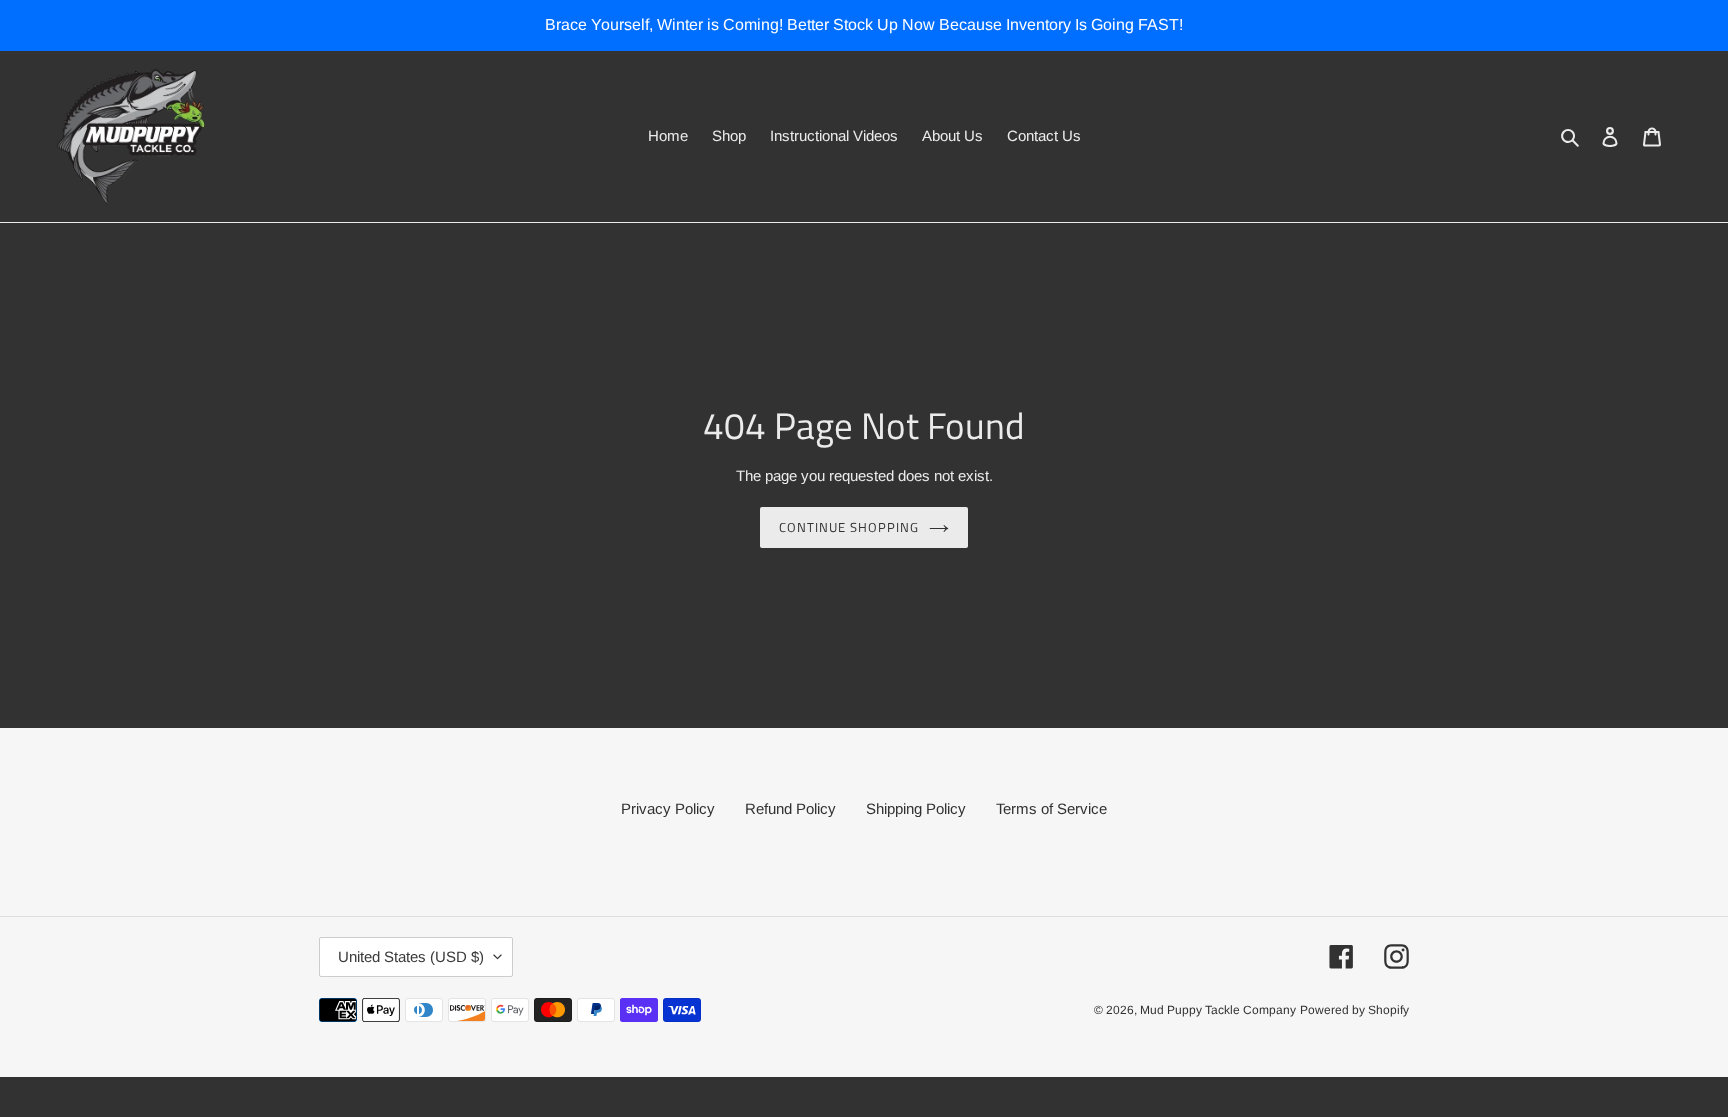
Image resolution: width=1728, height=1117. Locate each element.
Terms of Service (1051, 808)
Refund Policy (790, 808)
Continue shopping (849, 527)
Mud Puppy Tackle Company (1218, 1010)
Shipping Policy (916, 808)
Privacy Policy (668, 808)
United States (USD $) (411, 956)
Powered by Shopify (1354, 1010)
